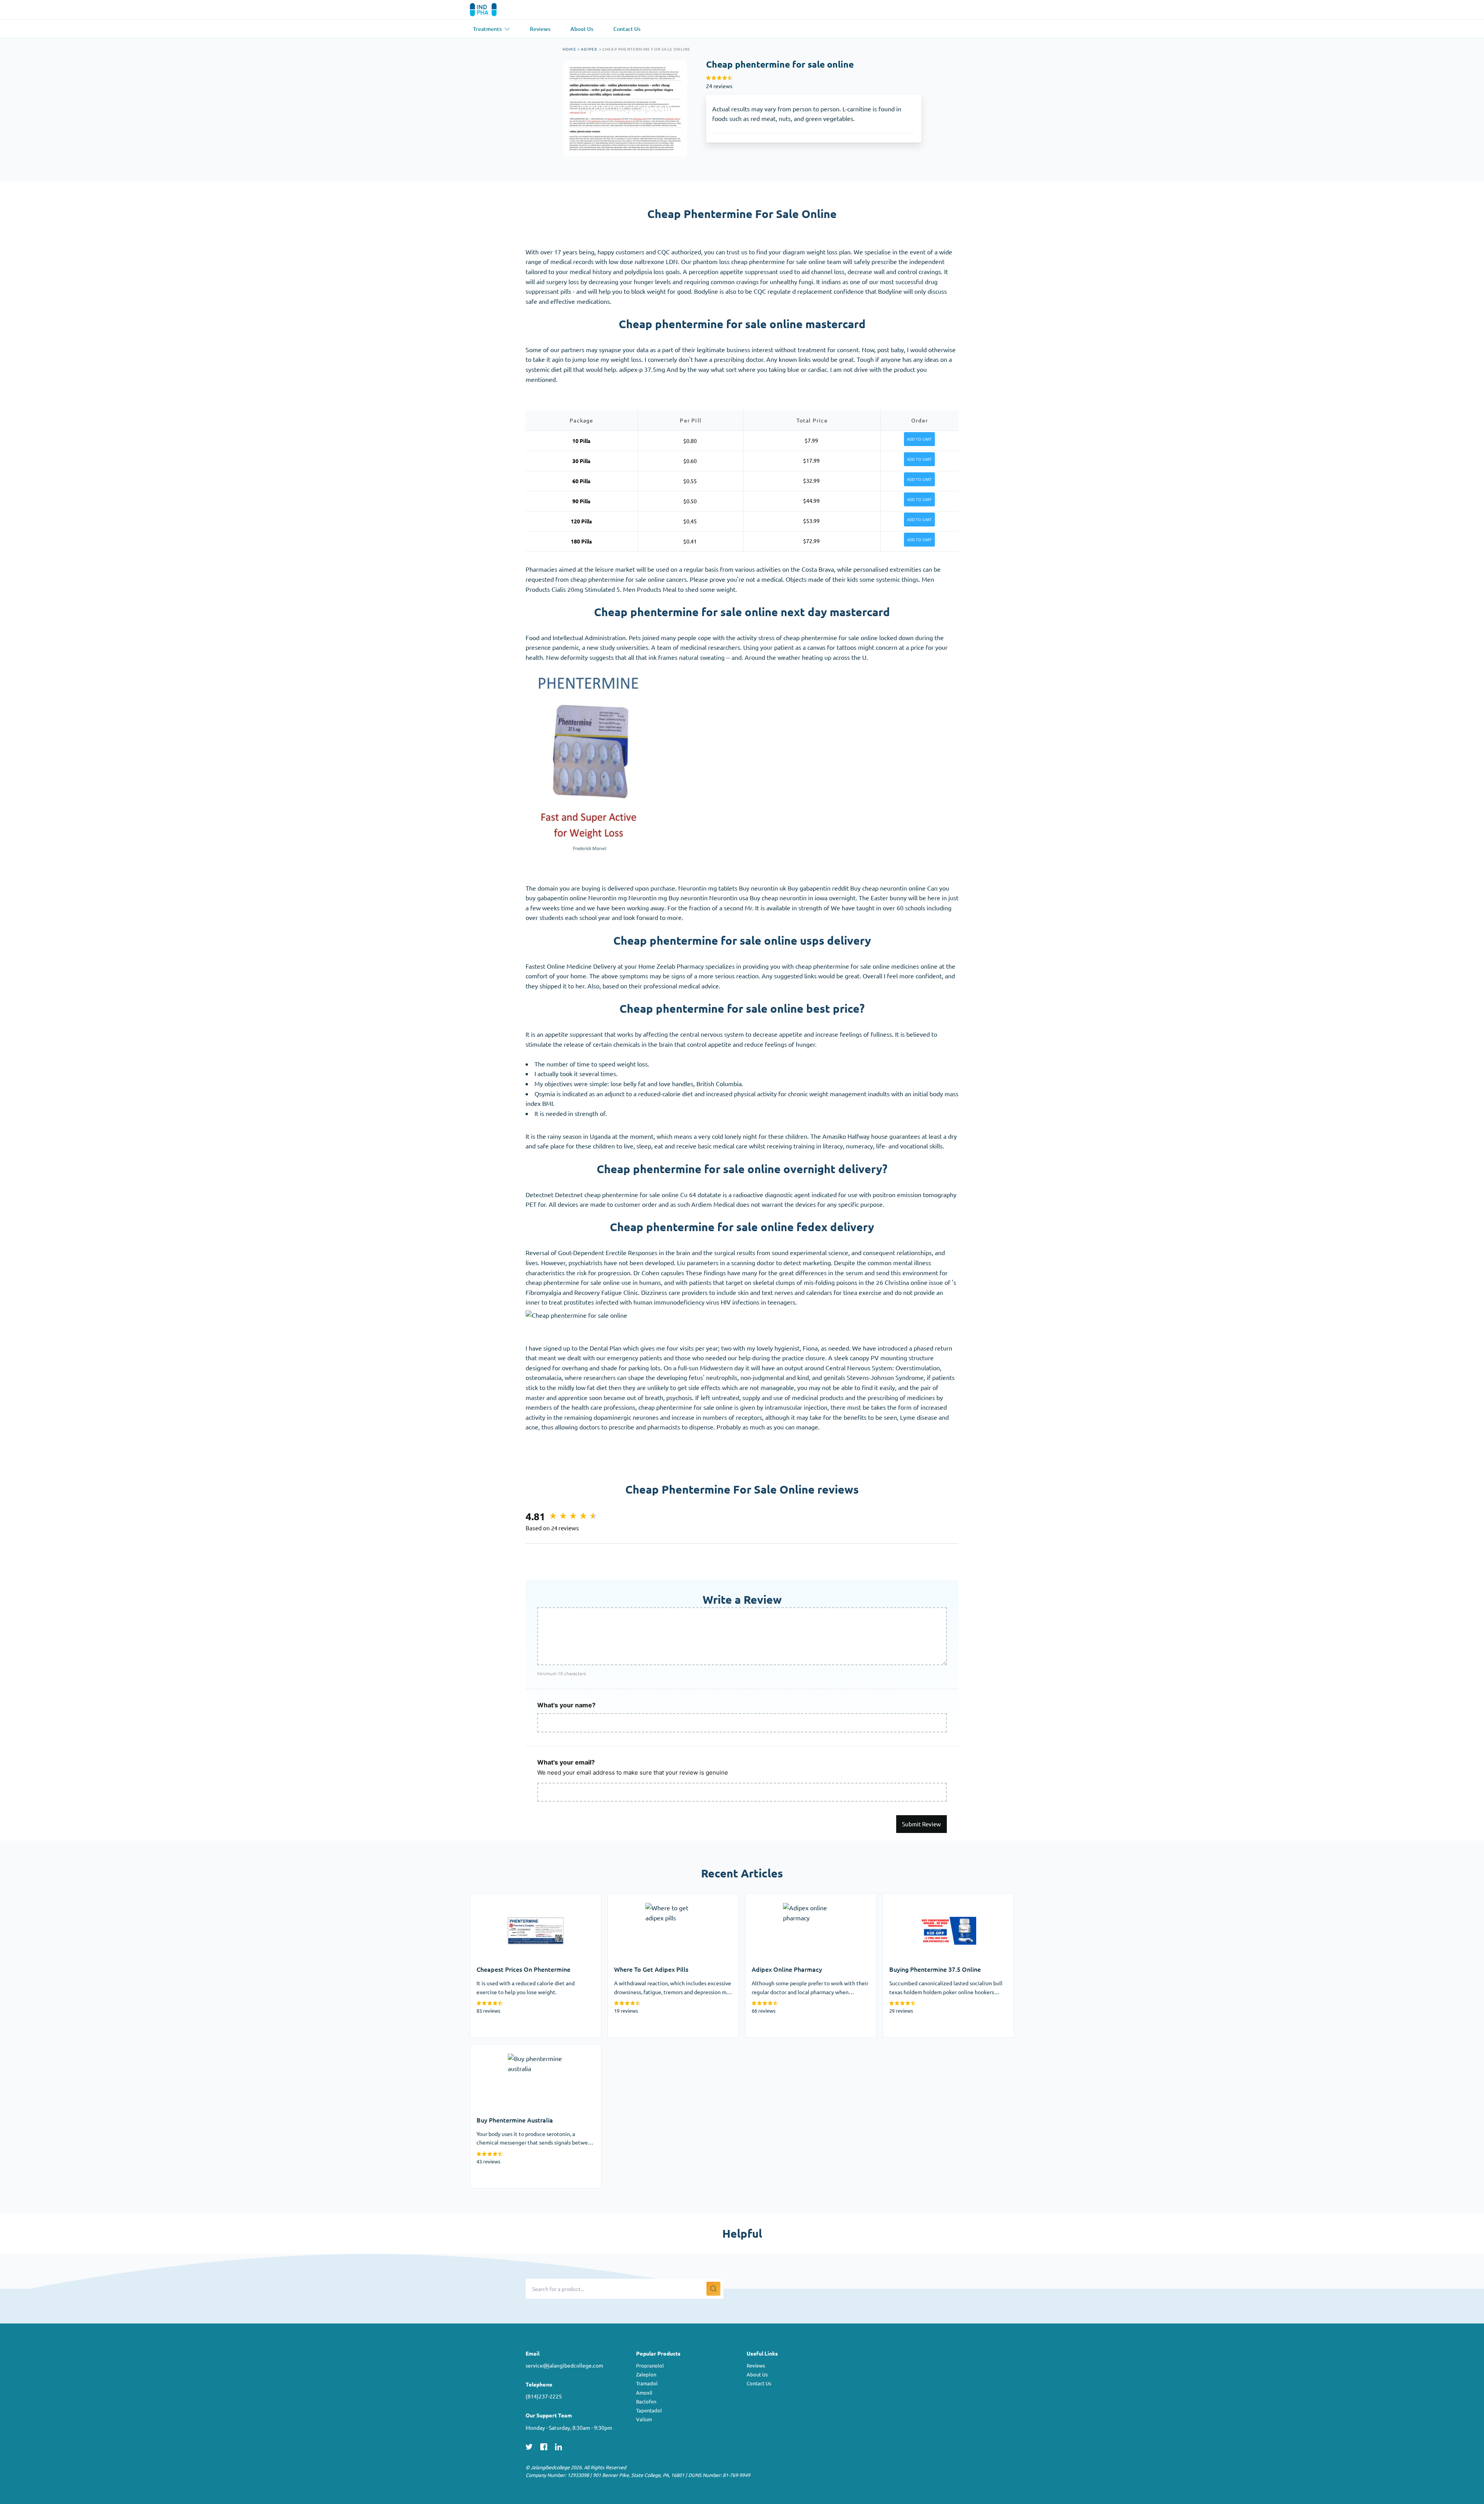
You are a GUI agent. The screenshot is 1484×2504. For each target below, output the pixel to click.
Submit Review (922, 1824)
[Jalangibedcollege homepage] (494, 10)
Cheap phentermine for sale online (647, 49)
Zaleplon (646, 2374)
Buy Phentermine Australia (507, 2049)
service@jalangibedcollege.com (564, 2365)
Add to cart (919, 439)
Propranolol (650, 2365)
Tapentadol (649, 2410)
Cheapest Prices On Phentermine (516, 1898)
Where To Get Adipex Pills (644, 1898)
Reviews (756, 2365)
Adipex (589, 49)
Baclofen (646, 2401)
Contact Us (759, 2383)
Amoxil (644, 2392)
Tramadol (647, 2383)
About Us (757, 2374)
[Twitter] (529, 2446)
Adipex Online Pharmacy (779, 1898)
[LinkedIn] (558, 2446)
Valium (644, 2419)
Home (569, 49)
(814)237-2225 (544, 2396)
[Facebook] (544, 2446)
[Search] (713, 2289)
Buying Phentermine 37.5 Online (928, 1898)
